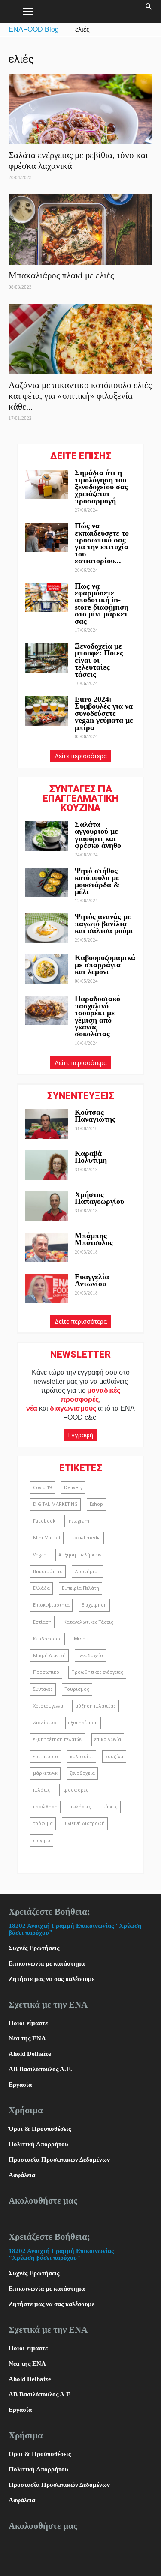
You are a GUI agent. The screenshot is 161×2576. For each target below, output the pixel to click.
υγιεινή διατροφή (85, 1823)
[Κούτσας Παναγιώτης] (46, 1124)
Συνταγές (43, 1689)
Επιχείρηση (94, 1605)
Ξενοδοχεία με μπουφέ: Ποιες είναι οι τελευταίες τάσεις (99, 660)
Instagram (78, 1521)
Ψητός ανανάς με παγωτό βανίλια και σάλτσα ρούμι (104, 923)
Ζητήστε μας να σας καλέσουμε (52, 1979)
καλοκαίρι (82, 1756)
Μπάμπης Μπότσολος (94, 1239)
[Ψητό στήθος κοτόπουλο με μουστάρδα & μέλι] (46, 882)
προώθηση (45, 1807)
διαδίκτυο (45, 1723)
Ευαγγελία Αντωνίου (92, 1280)
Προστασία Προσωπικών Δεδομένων (59, 2160)
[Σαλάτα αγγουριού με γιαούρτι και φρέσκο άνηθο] (46, 836)
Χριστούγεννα (48, 1706)
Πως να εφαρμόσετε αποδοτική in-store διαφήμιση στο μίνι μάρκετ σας (102, 604)
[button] (149, 12)
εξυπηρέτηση (83, 1723)
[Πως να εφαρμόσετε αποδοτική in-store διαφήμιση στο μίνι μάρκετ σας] (46, 598)
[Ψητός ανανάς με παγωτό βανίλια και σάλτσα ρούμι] (46, 928)
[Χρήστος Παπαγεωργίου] (46, 1206)
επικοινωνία (108, 1739)
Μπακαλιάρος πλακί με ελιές (61, 275)
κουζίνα (114, 1756)
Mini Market (47, 1538)
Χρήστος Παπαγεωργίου (99, 1198)
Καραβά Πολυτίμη (91, 1157)
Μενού (81, 1639)
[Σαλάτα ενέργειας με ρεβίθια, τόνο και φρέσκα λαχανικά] (80, 109)
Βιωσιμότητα (48, 1571)
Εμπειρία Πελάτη (80, 1588)
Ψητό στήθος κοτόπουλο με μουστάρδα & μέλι (97, 881)
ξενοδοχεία (82, 1773)
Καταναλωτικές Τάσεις (88, 1622)
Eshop (96, 1504)
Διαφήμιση (88, 1571)
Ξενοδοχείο (90, 1655)
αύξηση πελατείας (96, 1706)
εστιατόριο (46, 1756)
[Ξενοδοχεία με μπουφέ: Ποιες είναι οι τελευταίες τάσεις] (46, 658)
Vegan (40, 1555)
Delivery (73, 1487)
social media (87, 1538)
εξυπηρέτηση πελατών (58, 1739)
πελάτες (42, 1790)
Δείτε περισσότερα (81, 756)
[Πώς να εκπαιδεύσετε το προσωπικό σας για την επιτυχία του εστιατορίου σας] (46, 537)
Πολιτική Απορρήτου (38, 2144)
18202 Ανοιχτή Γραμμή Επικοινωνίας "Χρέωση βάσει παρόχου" (61, 2254)
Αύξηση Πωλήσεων (80, 1555)
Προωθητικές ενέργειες (97, 1672)
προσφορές (75, 1790)
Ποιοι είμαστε (28, 2023)
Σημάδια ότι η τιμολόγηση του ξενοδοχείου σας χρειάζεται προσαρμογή (101, 487)
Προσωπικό (46, 1672)
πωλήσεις (80, 1807)
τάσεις (110, 1807)
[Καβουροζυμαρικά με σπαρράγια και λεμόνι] (46, 969)
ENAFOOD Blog (34, 29)
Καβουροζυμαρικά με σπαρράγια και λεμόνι (105, 965)
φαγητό (42, 1840)
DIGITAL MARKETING (55, 1504)
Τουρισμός (77, 1689)
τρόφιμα (43, 1823)
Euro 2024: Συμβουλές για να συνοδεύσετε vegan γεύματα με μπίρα (104, 713)
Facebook (44, 1521)
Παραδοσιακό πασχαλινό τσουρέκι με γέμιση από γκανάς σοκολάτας (97, 1016)
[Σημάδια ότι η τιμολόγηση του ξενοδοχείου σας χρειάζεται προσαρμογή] (46, 484)
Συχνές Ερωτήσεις (34, 1948)
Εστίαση (42, 1622)
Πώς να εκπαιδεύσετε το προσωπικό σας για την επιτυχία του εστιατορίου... (102, 543)
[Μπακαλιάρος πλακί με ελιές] (80, 230)
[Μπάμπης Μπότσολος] (46, 1247)
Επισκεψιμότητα (51, 1605)
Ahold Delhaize (30, 2054)
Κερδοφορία (47, 1639)
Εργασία (20, 2085)
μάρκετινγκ (45, 1773)
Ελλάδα (41, 1588)
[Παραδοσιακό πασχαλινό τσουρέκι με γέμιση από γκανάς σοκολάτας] (46, 1010)
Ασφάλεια (22, 2175)
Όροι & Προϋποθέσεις (40, 2129)
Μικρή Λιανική (49, 1655)
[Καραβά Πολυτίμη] (46, 1165)
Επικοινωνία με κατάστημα (47, 1963)
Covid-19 (43, 1487)
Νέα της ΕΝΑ (27, 2038)
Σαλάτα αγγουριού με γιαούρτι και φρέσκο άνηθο (99, 835)
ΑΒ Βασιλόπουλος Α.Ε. (40, 2069)
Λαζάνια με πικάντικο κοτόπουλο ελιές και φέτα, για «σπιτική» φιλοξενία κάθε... (80, 396)
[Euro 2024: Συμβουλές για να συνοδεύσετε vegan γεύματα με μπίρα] (46, 711)
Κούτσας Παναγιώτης (95, 1116)
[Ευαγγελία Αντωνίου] (46, 1288)
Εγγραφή (80, 1435)
